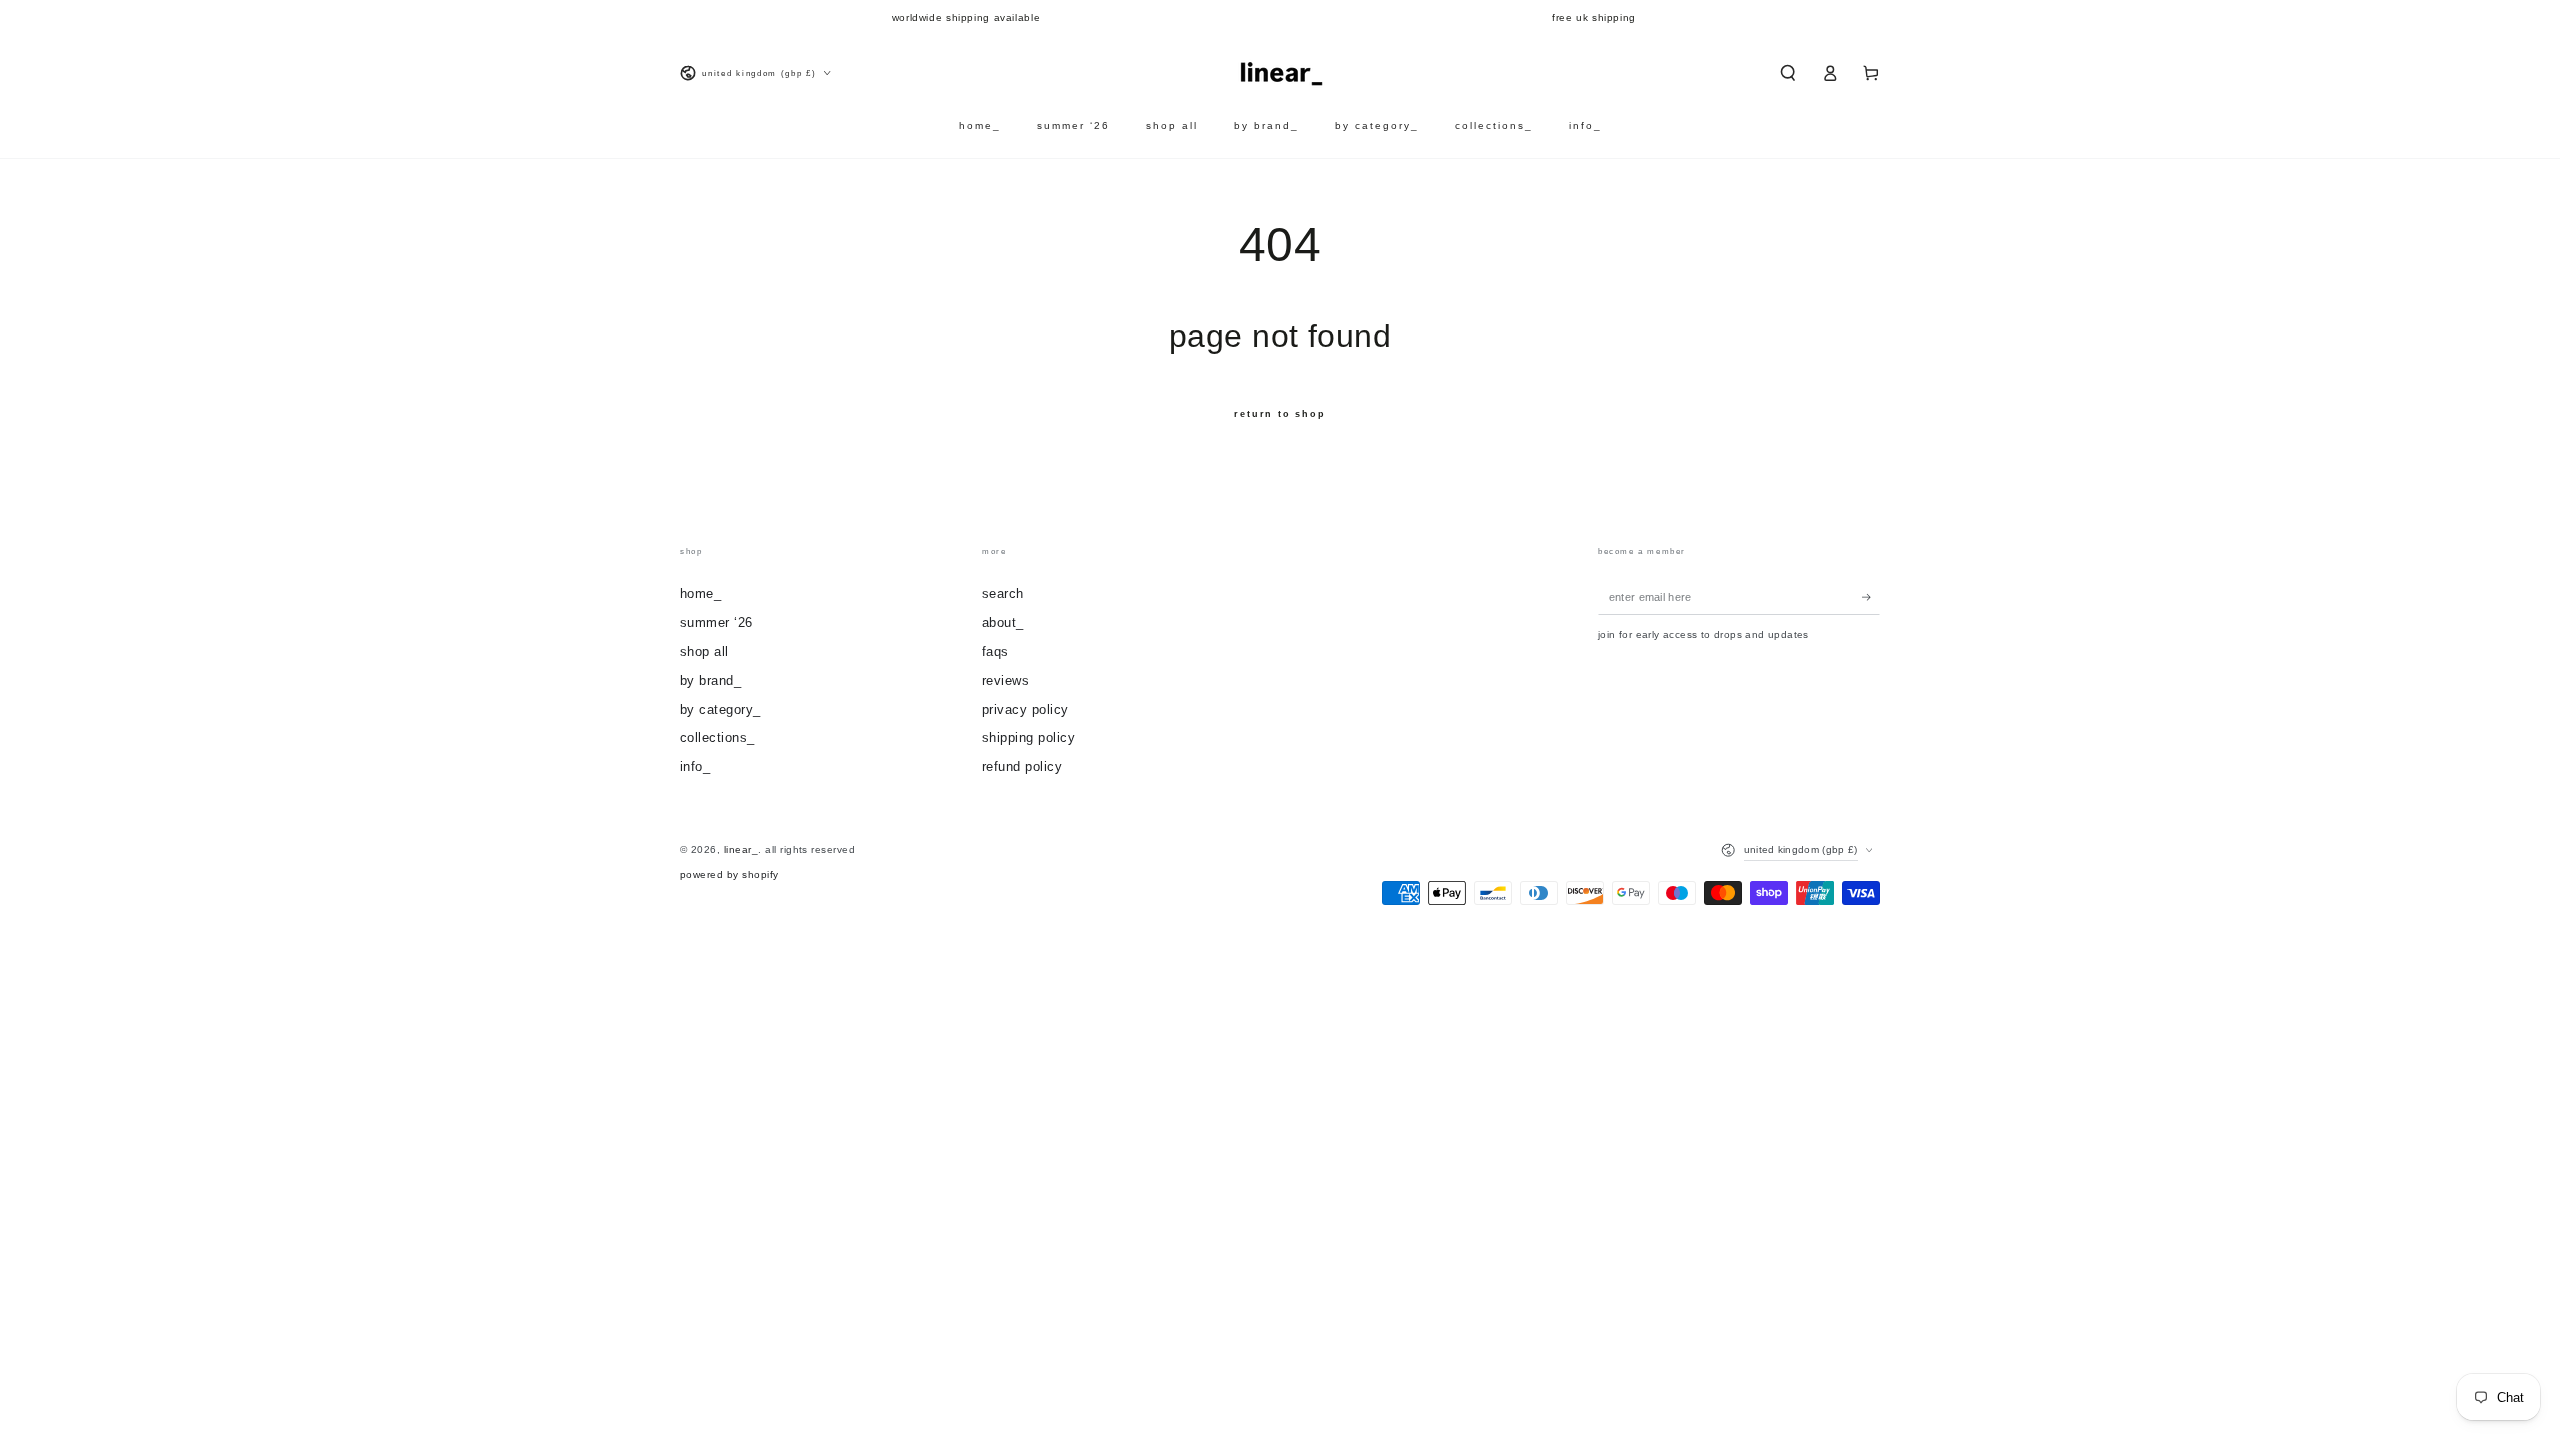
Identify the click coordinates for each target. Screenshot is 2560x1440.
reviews (1005, 680)
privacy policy (1025, 709)
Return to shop (1279, 414)
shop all (704, 651)
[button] (1788, 72)
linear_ (741, 849)
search (1003, 593)
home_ (700, 593)
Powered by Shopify (729, 874)
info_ (695, 766)
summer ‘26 (716, 622)
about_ (1003, 622)
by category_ (720, 709)
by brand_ (710, 680)
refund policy (1022, 766)
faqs (995, 651)
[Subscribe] (1871, 596)
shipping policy (1028, 737)
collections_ (717, 737)
